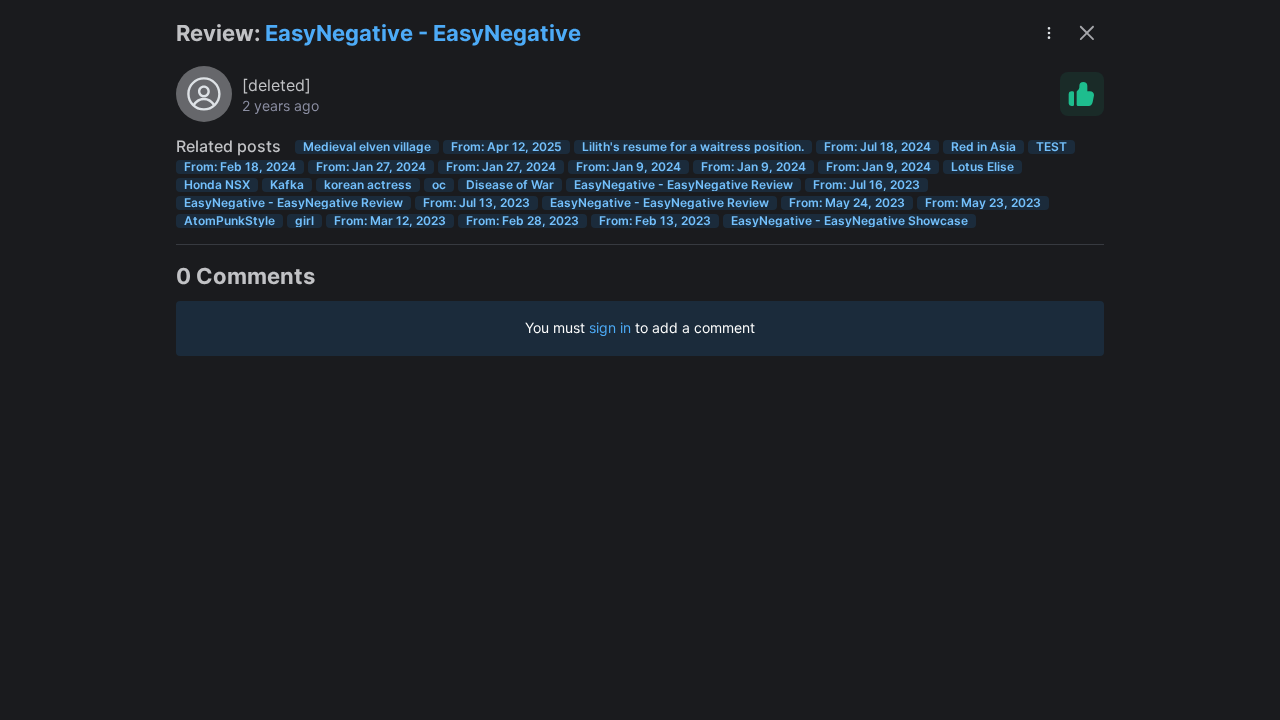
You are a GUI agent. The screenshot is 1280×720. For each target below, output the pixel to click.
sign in (610, 327)
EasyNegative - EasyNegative (423, 33)
